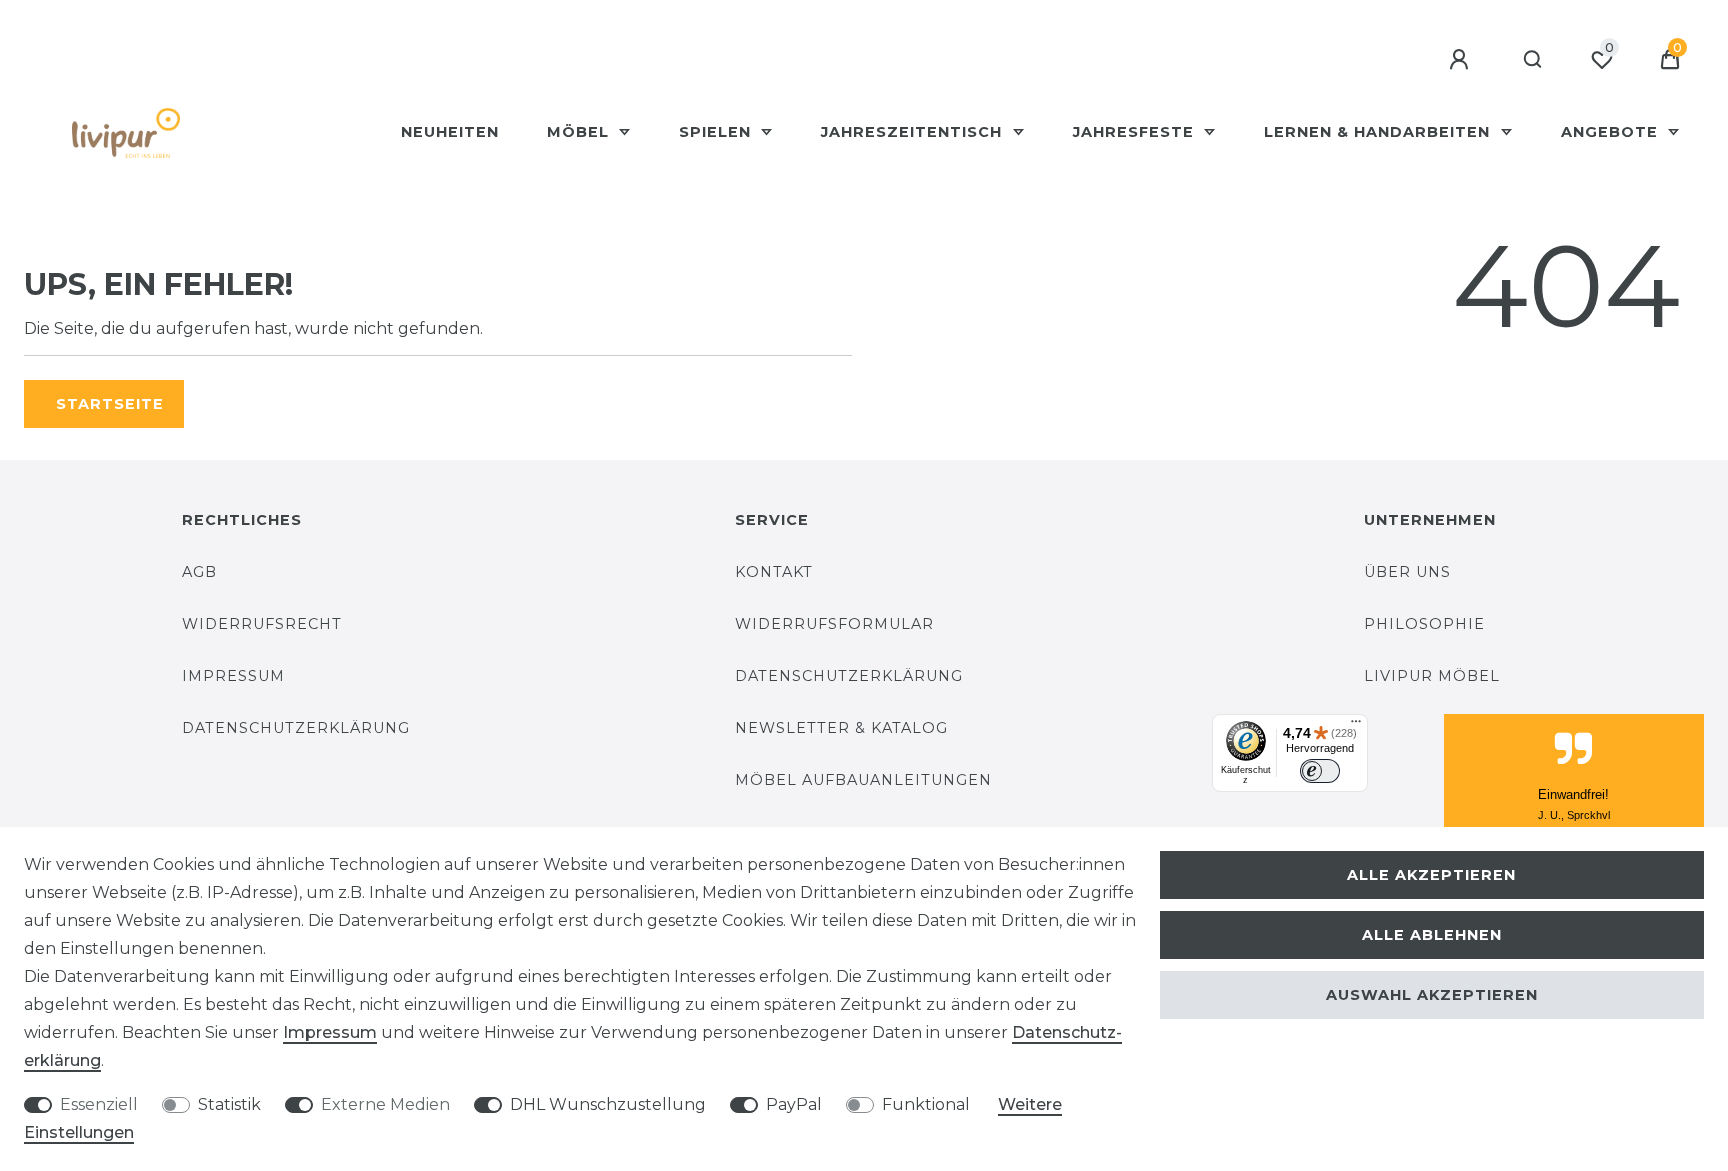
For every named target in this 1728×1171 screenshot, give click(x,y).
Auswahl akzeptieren (1432, 995)
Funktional (926, 1104)
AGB (199, 572)
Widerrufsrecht (262, 624)
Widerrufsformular (834, 624)
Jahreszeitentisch (914, 132)
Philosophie (1424, 624)
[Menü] (1356, 726)
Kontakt (774, 572)
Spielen (717, 132)
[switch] (1320, 771)
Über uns (1407, 572)
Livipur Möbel (1432, 676)
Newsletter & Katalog (841, 728)
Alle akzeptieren (1431, 875)
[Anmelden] (1462, 60)
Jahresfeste (1136, 132)
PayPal (794, 1104)
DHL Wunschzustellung (608, 1104)
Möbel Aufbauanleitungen (863, 780)
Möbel (580, 132)
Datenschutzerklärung (296, 728)
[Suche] (1533, 60)
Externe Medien (385, 1104)
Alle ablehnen (1432, 935)
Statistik (229, 1104)
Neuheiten (450, 132)
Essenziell (99, 1104)
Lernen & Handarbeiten (1379, 132)
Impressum (233, 676)
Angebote (1612, 132)
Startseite (110, 404)
